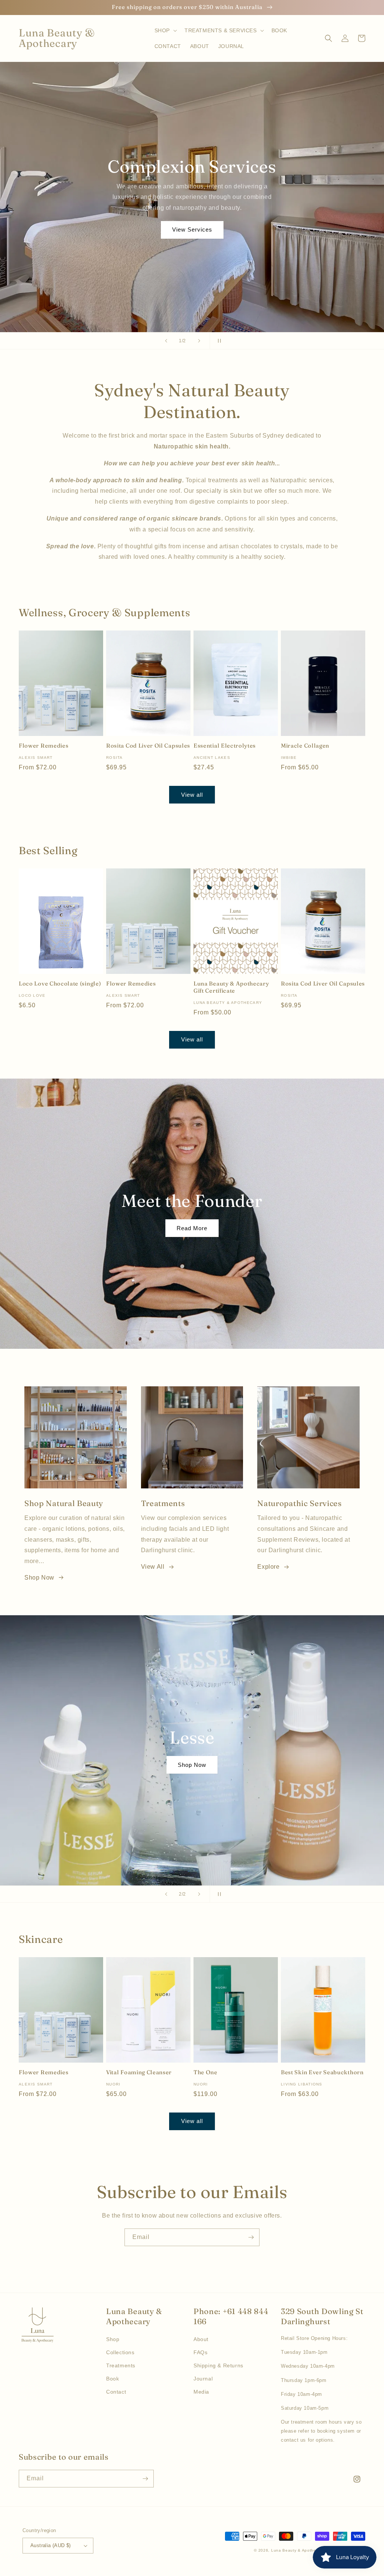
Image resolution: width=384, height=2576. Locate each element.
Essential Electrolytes (225, 746)
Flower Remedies (43, 746)
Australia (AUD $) (51, 2545)
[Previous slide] (166, 341)
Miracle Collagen (305, 746)
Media (201, 2392)
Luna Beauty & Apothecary (298, 2550)
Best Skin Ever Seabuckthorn (322, 2072)
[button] (165, 30)
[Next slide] (199, 341)
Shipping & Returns (218, 2365)
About (201, 2339)
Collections (120, 2352)
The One (205, 2072)
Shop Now (39, 1578)
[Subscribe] (251, 2237)
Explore (268, 1567)
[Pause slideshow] (218, 341)
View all (192, 795)
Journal (203, 2379)
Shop (113, 2339)
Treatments (121, 2365)
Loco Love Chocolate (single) (60, 984)
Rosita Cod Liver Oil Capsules (148, 746)
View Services (192, 229)
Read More (192, 1228)
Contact (116, 2392)
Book (112, 2379)
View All (153, 1567)
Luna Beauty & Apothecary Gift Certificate (231, 987)
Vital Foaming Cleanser (139, 2072)
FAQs (200, 2352)
